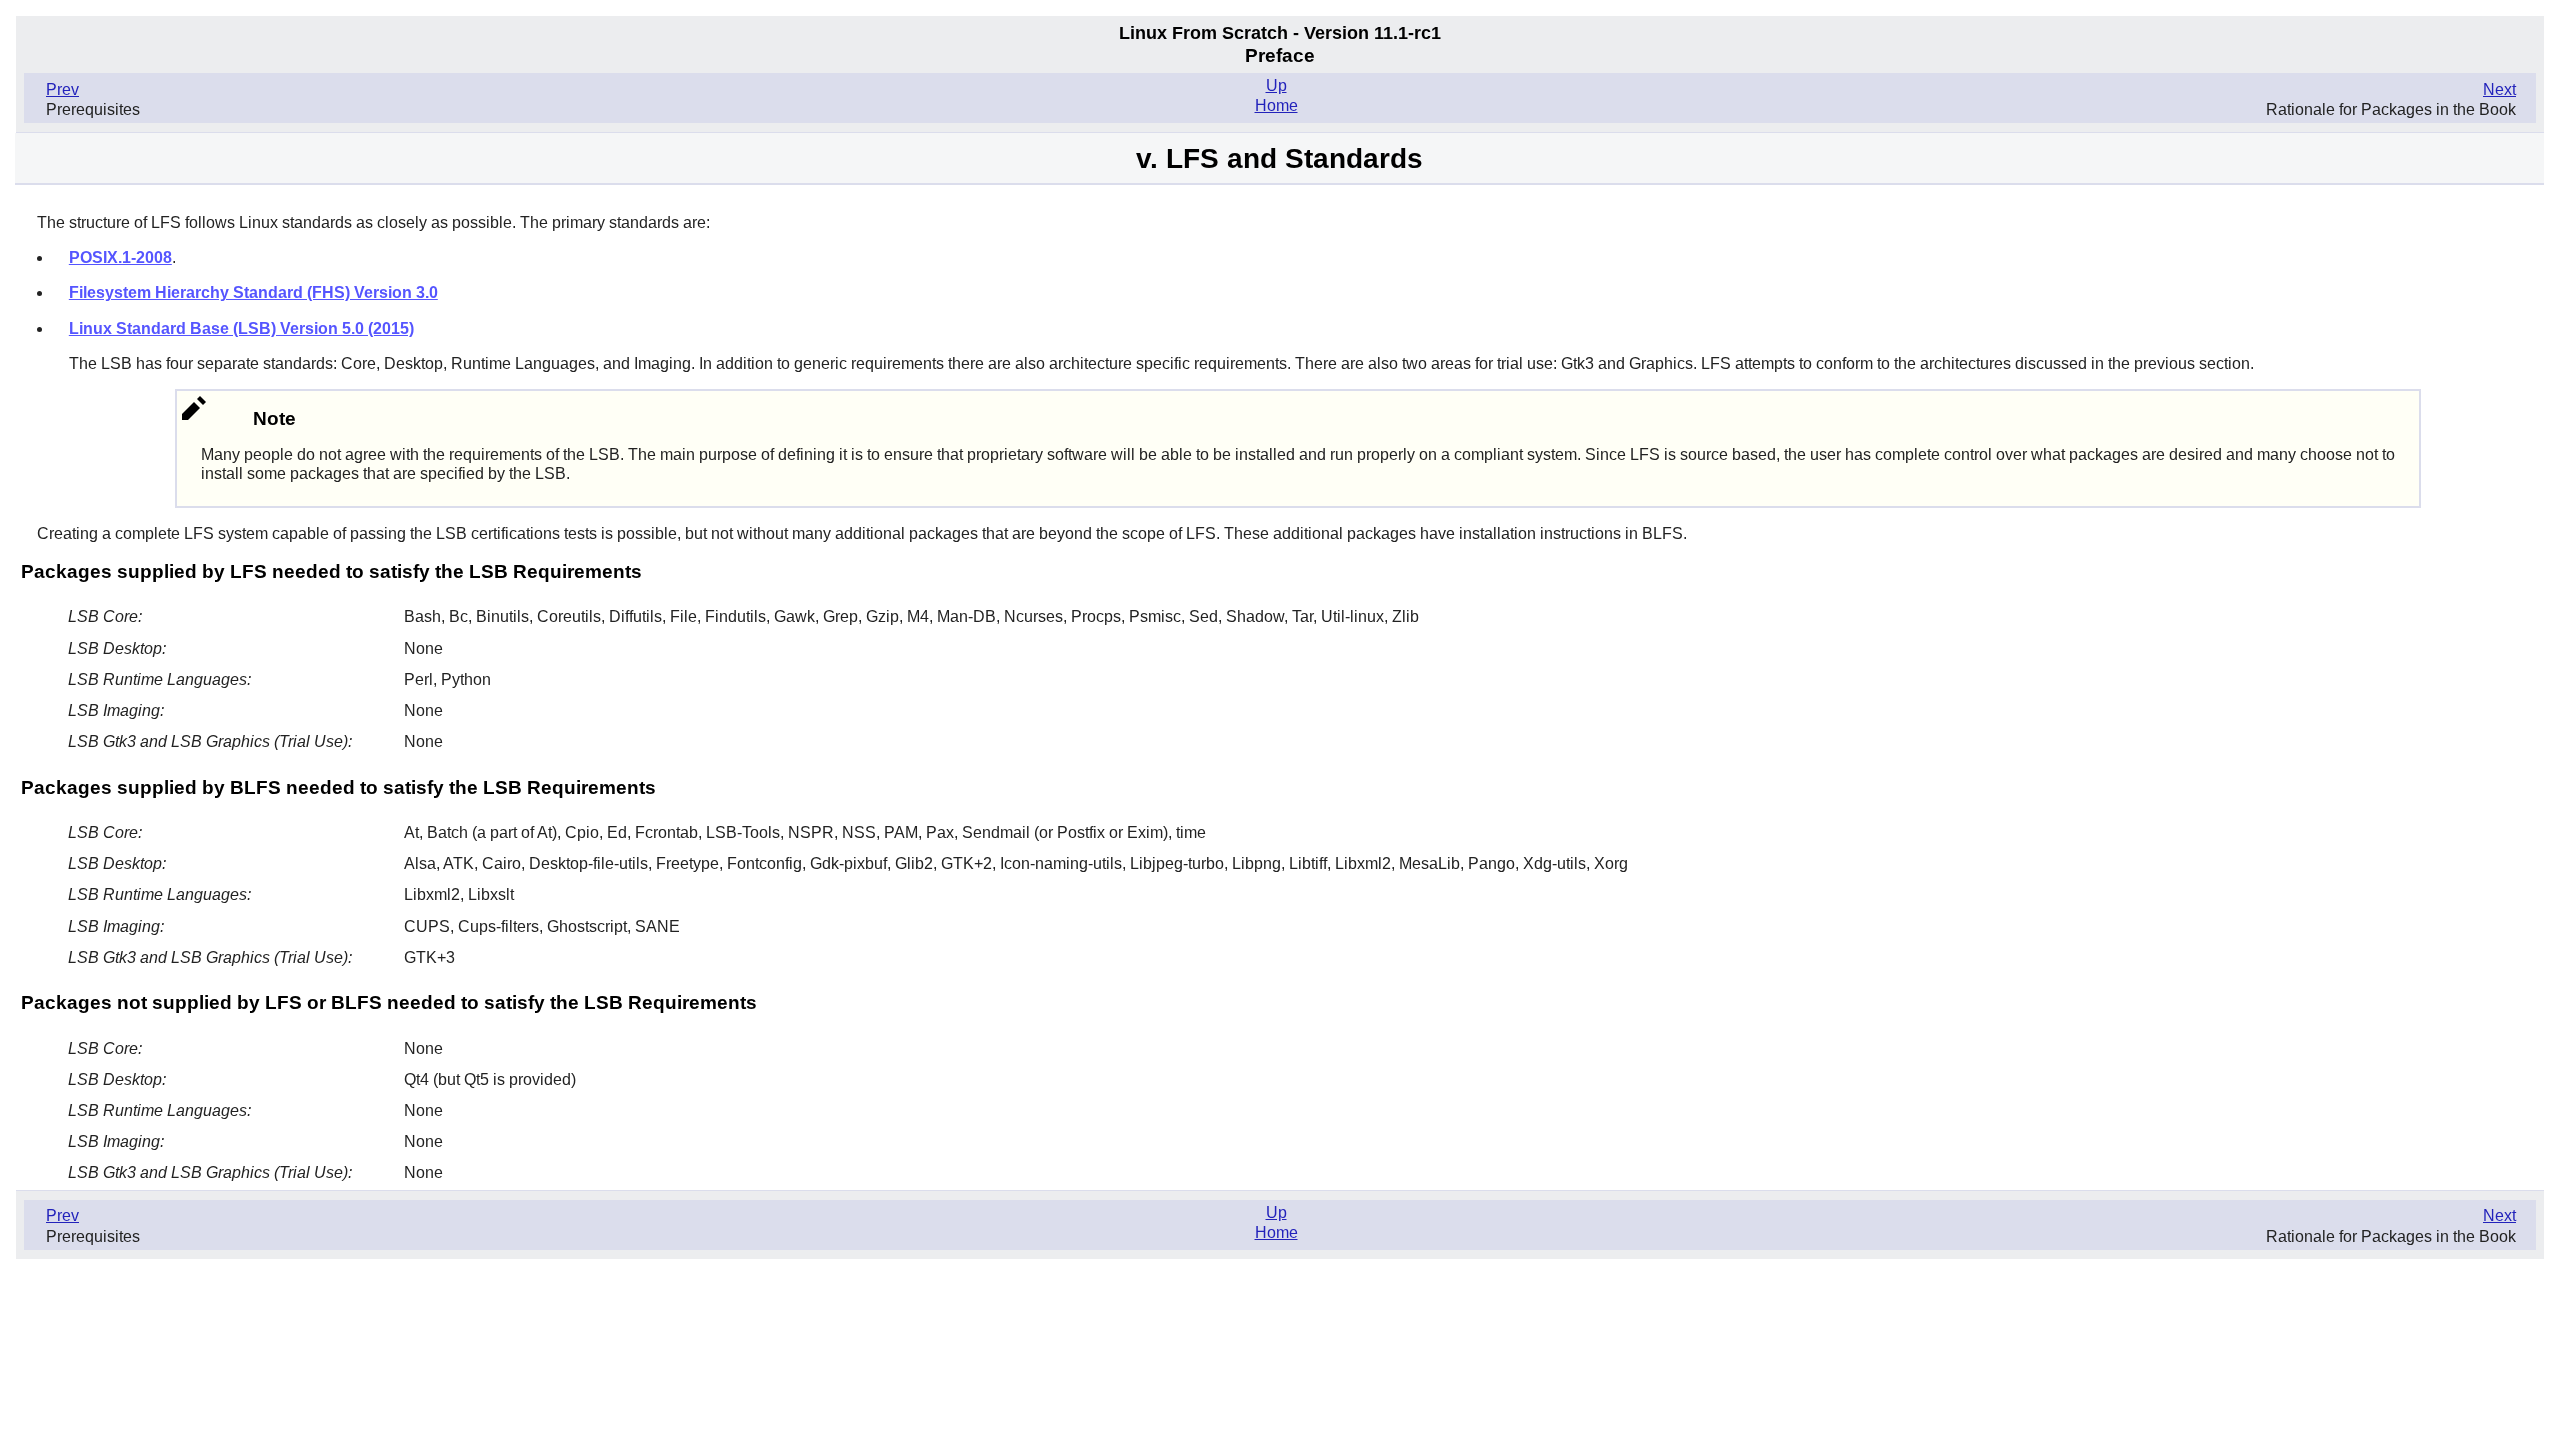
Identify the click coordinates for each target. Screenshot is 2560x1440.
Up (1276, 85)
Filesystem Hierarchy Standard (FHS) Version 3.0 (253, 292)
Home (1276, 105)
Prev (62, 89)
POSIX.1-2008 (120, 257)
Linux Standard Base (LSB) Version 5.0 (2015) (241, 328)
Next (2499, 89)
